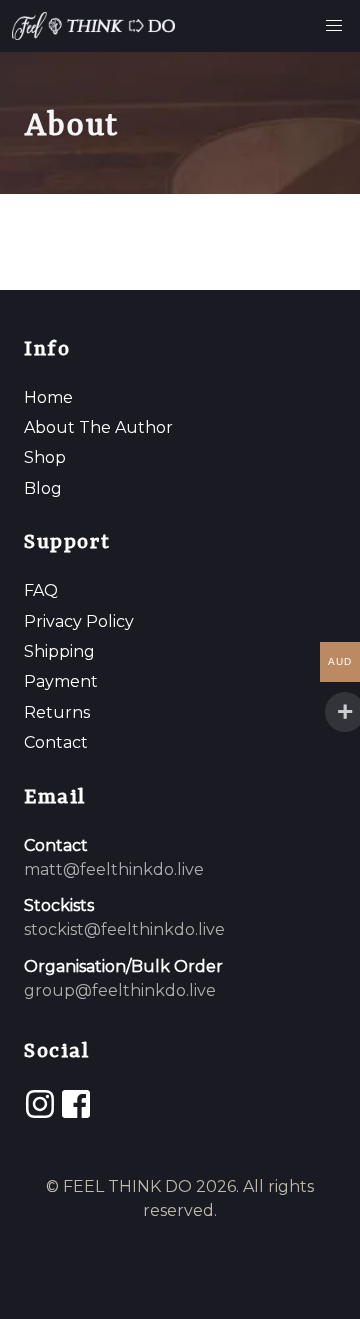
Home (48, 397)
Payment (61, 681)
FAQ (41, 590)
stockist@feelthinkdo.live (124, 929)
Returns (57, 712)
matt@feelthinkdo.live (114, 869)
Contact (56, 742)
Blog (43, 488)
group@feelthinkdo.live (120, 990)
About (71, 126)
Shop (45, 457)
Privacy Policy (79, 621)
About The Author (98, 427)
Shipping (59, 651)
